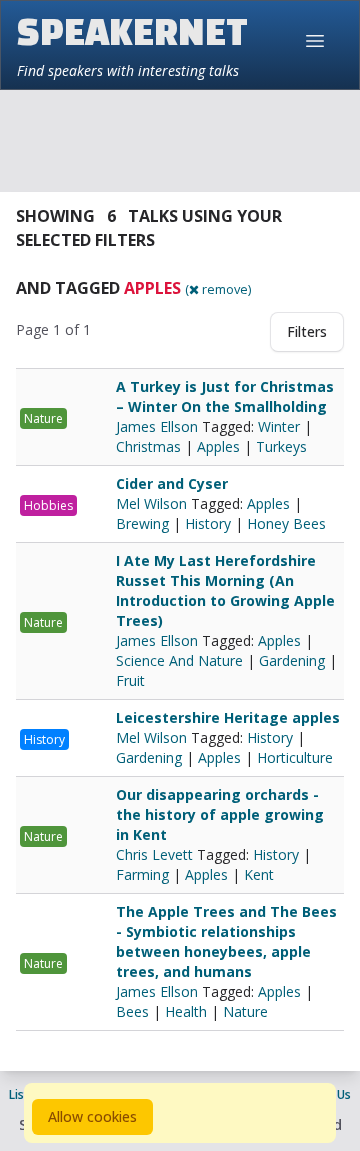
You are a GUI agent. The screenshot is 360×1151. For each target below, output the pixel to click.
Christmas (148, 446)
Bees (132, 1011)
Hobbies (48, 505)
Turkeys (281, 446)
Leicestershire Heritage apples (228, 717)
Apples (218, 446)
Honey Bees (286, 523)
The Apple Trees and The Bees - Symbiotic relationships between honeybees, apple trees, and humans (226, 941)
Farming (142, 874)
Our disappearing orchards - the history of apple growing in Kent (220, 814)
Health (186, 1011)
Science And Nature (179, 660)
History (208, 523)
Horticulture (295, 757)
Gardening (292, 660)
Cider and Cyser (172, 483)
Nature (43, 418)
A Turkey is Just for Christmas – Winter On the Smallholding (225, 396)
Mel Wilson (153, 503)
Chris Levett (156, 854)
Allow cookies (92, 1116)
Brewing (142, 523)
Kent (259, 874)
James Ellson (159, 426)
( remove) (218, 289)
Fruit (130, 680)
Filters (307, 331)
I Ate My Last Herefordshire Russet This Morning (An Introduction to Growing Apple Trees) (225, 590)
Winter (279, 426)
